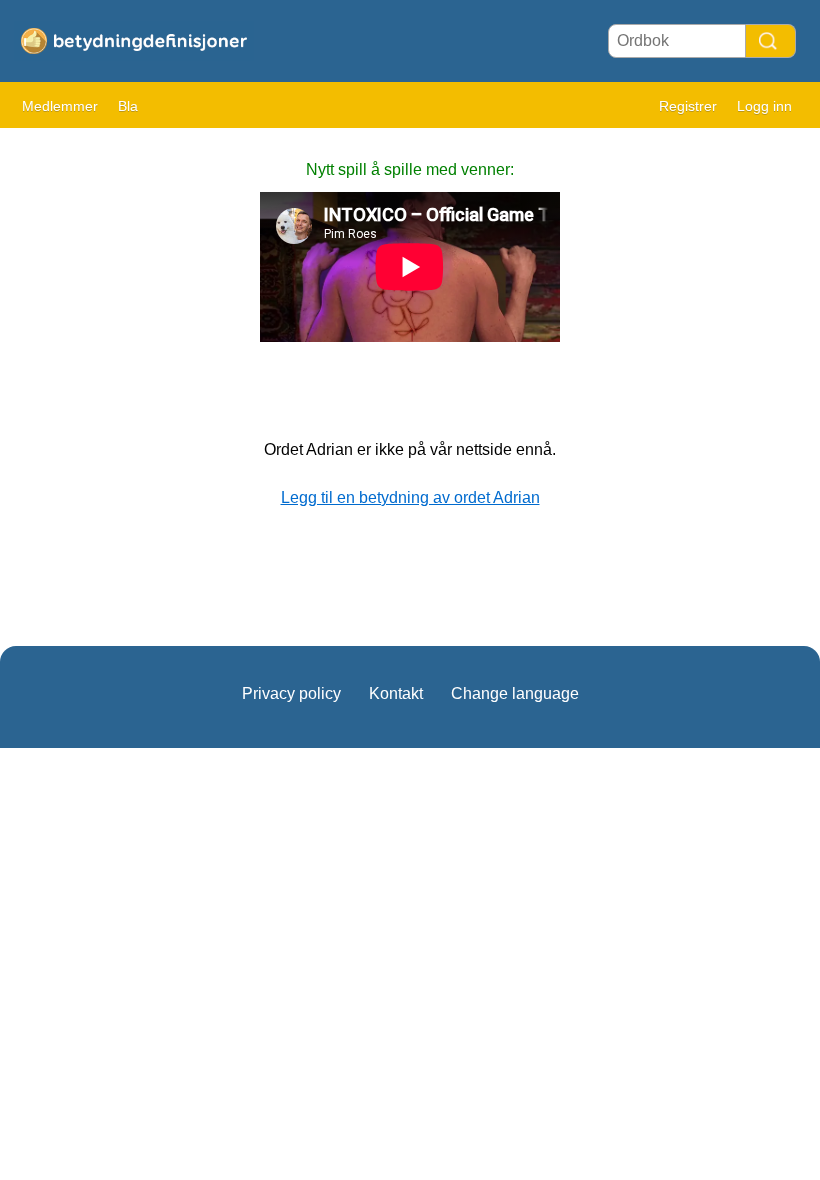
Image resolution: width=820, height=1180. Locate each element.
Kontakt (396, 693)
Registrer (688, 106)
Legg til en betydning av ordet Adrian (410, 497)
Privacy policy (291, 693)
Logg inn (764, 106)
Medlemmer (60, 106)
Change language (515, 693)
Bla (128, 106)
